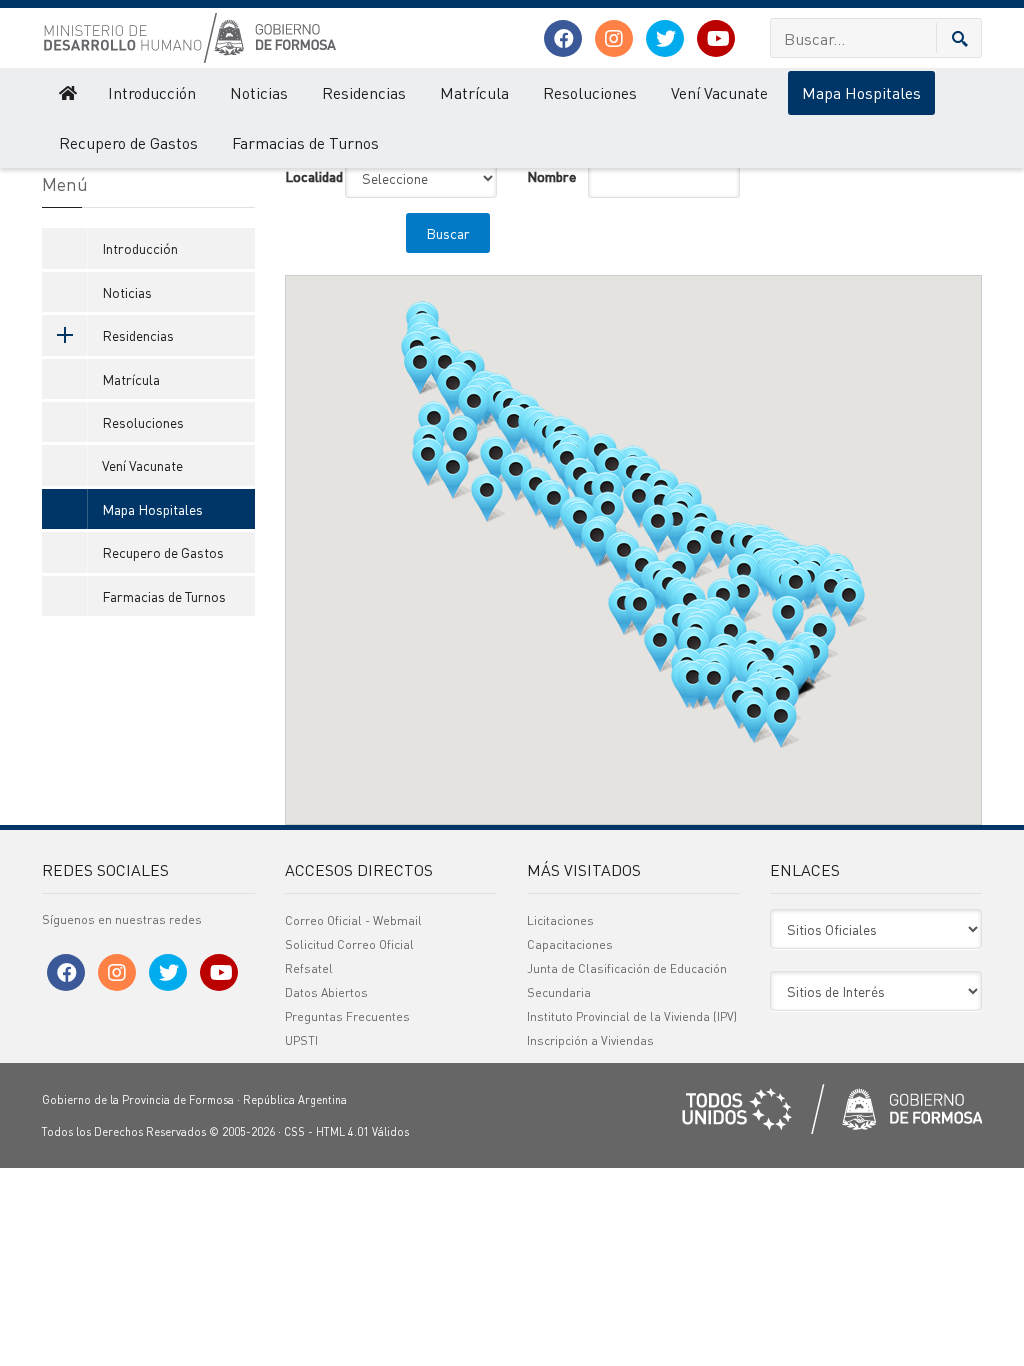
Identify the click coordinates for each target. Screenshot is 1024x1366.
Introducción (152, 92)
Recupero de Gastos (128, 142)
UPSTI (301, 1040)
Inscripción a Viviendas (590, 1040)
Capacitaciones (570, 944)
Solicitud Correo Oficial (349, 944)
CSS (294, 1132)
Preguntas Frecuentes (347, 1016)
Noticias (259, 92)
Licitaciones (560, 920)
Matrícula (474, 92)
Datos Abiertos (326, 992)
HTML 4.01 (342, 1132)
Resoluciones (590, 92)
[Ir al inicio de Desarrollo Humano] (66, 93)
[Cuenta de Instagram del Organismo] (614, 38)
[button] (849, 603)
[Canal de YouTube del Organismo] (716, 38)
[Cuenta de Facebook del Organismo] (563, 38)
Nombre (550, 176)
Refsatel (309, 968)
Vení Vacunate (719, 92)
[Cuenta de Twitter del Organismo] (665, 38)
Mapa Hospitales (861, 92)
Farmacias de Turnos (305, 142)
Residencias (364, 92)
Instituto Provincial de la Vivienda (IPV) (632, 1016)
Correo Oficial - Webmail (353, 920)
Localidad (308, 176)
